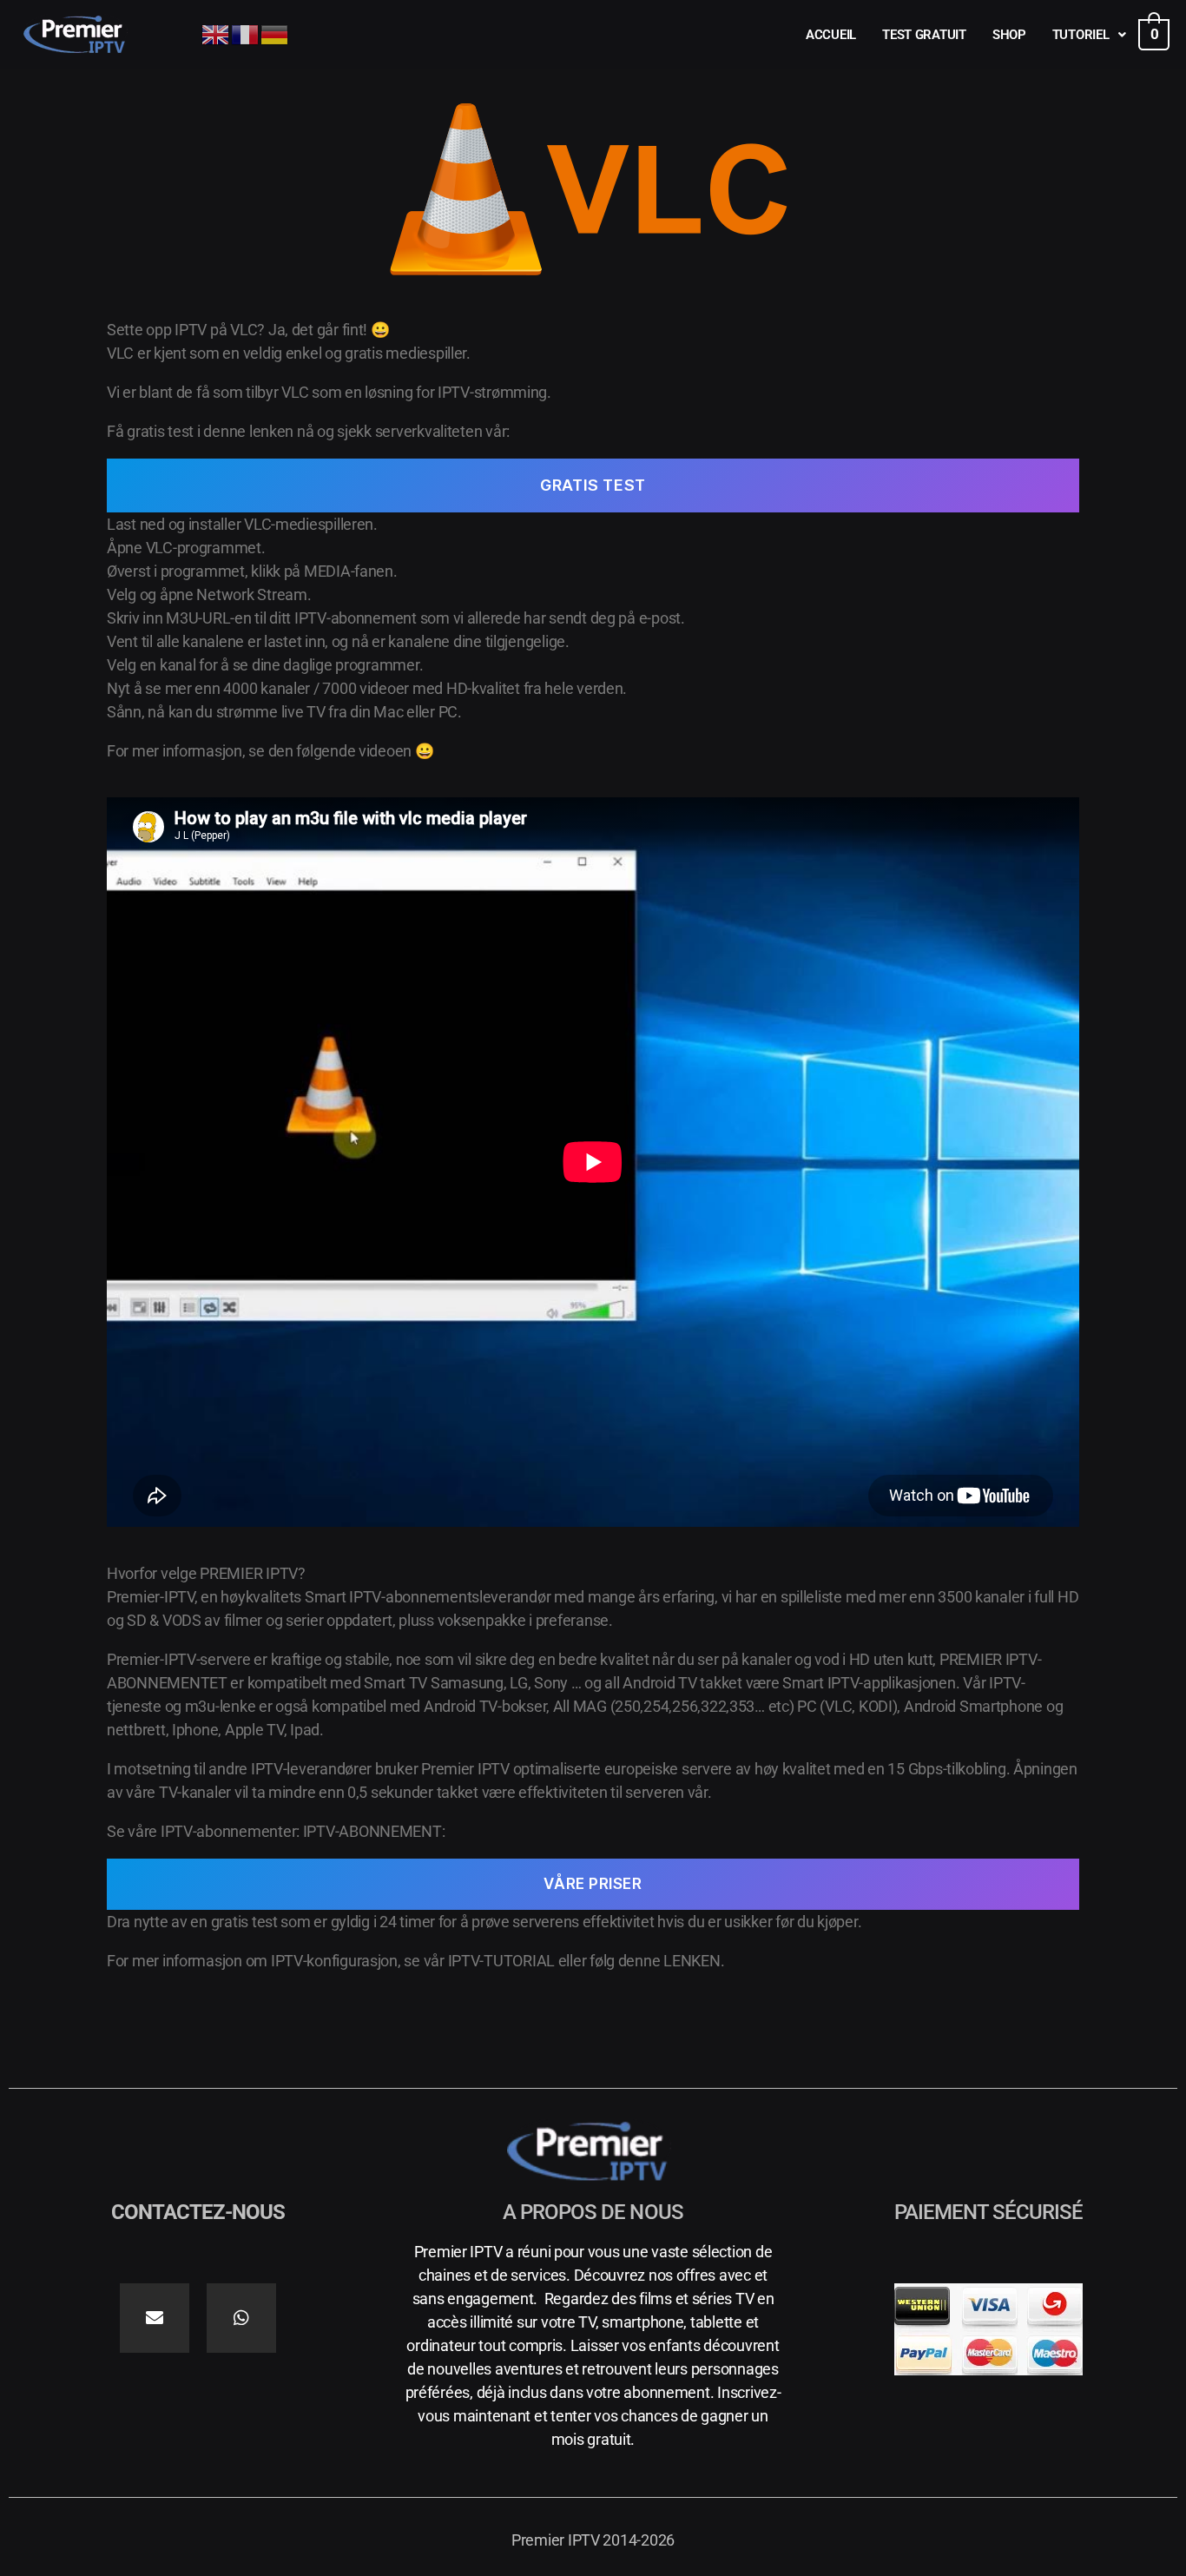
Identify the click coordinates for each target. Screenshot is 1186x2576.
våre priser (593, 1884)
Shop (1009, 35)
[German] (275, 33)
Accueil (831, 35)
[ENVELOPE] (155, 2318)
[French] (246, 33)
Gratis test (593, 485)
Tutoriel (1081, 35)
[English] (216, 33)
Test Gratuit (924, 35)
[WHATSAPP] (241, 2318)
